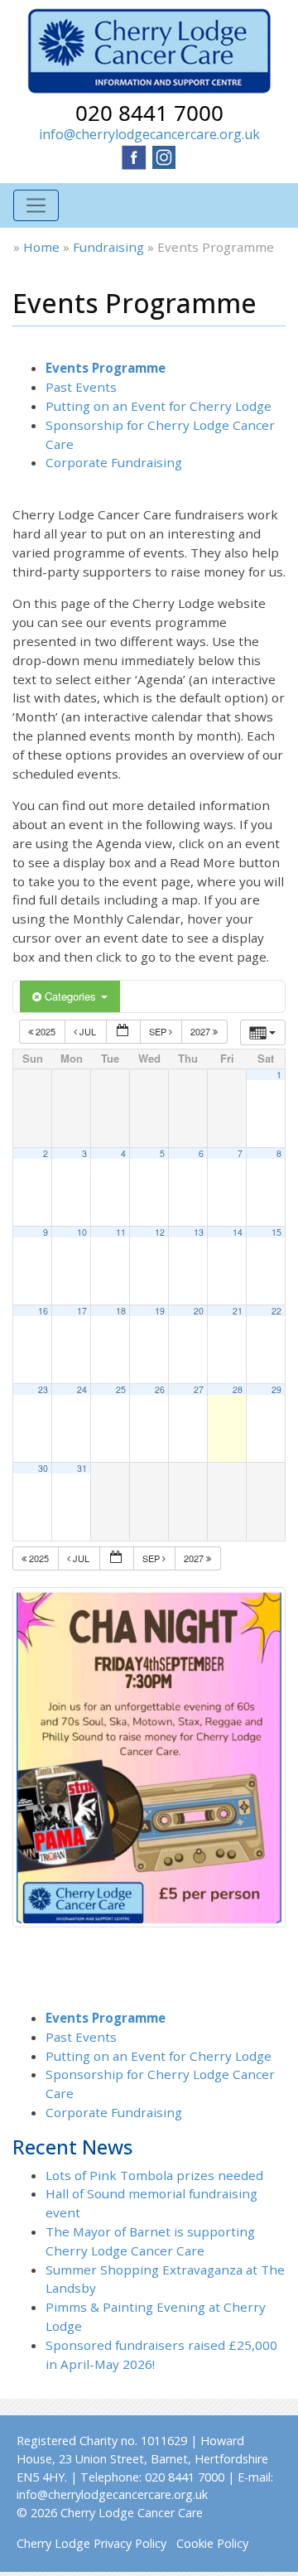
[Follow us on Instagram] (164, 156)
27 (199, 1389)
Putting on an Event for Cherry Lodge (159, 406)
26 (160, 1389)
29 (276, 1389)
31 (82, 1468)
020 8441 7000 (149, 113)
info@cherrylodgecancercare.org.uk (149, 134)
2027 (202, 1031)
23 (43, 1389)
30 (43, 1468)
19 (160, 1311)
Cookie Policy (212, 2543)
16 (43, 1311)
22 (276, 1311)
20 (199, 1311)
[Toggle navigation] (36, 206)
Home (41, 247)
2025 (46, 1031)
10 (82, 1232)
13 (199, 1232)
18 (121, 1311)
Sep (159, 1031)
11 (121, 1232)
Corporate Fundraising (114, 462)
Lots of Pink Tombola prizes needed (154, 2175)
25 (121, 1389)
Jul (88, 1031)
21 (238, 1311)
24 (82, 1389)
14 (238, 1232)
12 (160, 1232)
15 (276, 1232)
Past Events (81, 387)
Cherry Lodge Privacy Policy (91, 2543)
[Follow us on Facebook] (134, 156)
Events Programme (106, 368)
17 (82, 1311)
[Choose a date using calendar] (123, 1032)
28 (238, 1389)
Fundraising (108, 247)
